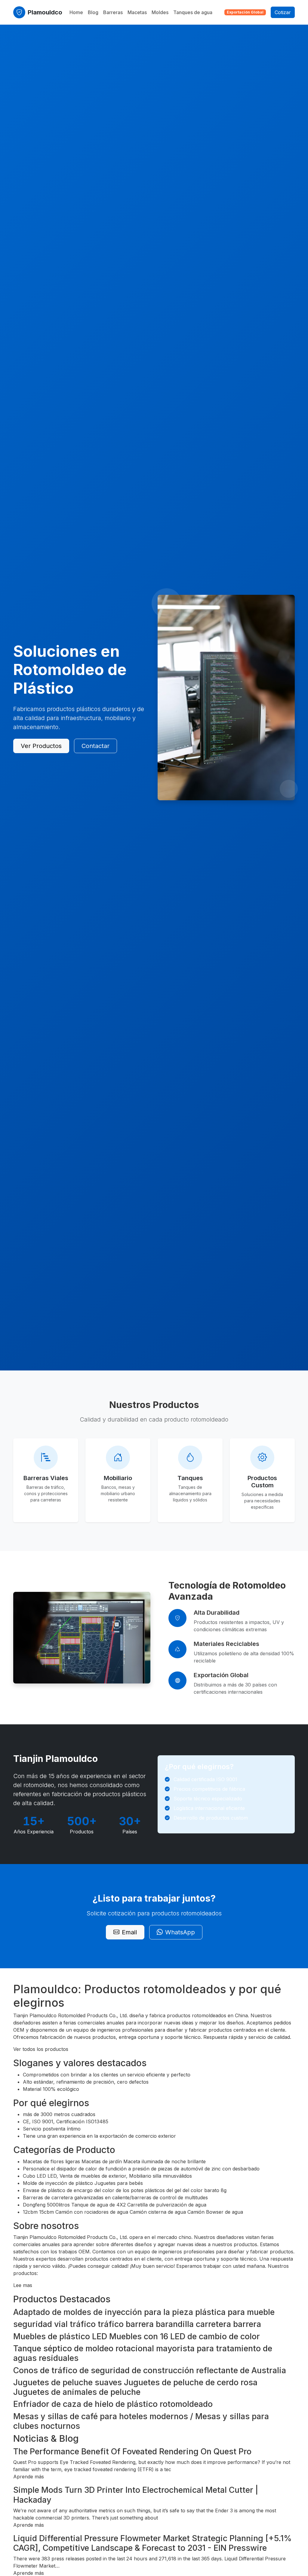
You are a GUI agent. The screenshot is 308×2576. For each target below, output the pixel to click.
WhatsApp (180, 1932)
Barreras (113, 12)
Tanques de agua (193, 12)
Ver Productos (41, 746)
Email (129, 1932)
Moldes (160, 12)
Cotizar (283, 12)
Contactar (95, 746)
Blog (93, 12)
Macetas (137, 12)
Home (76, 12)
